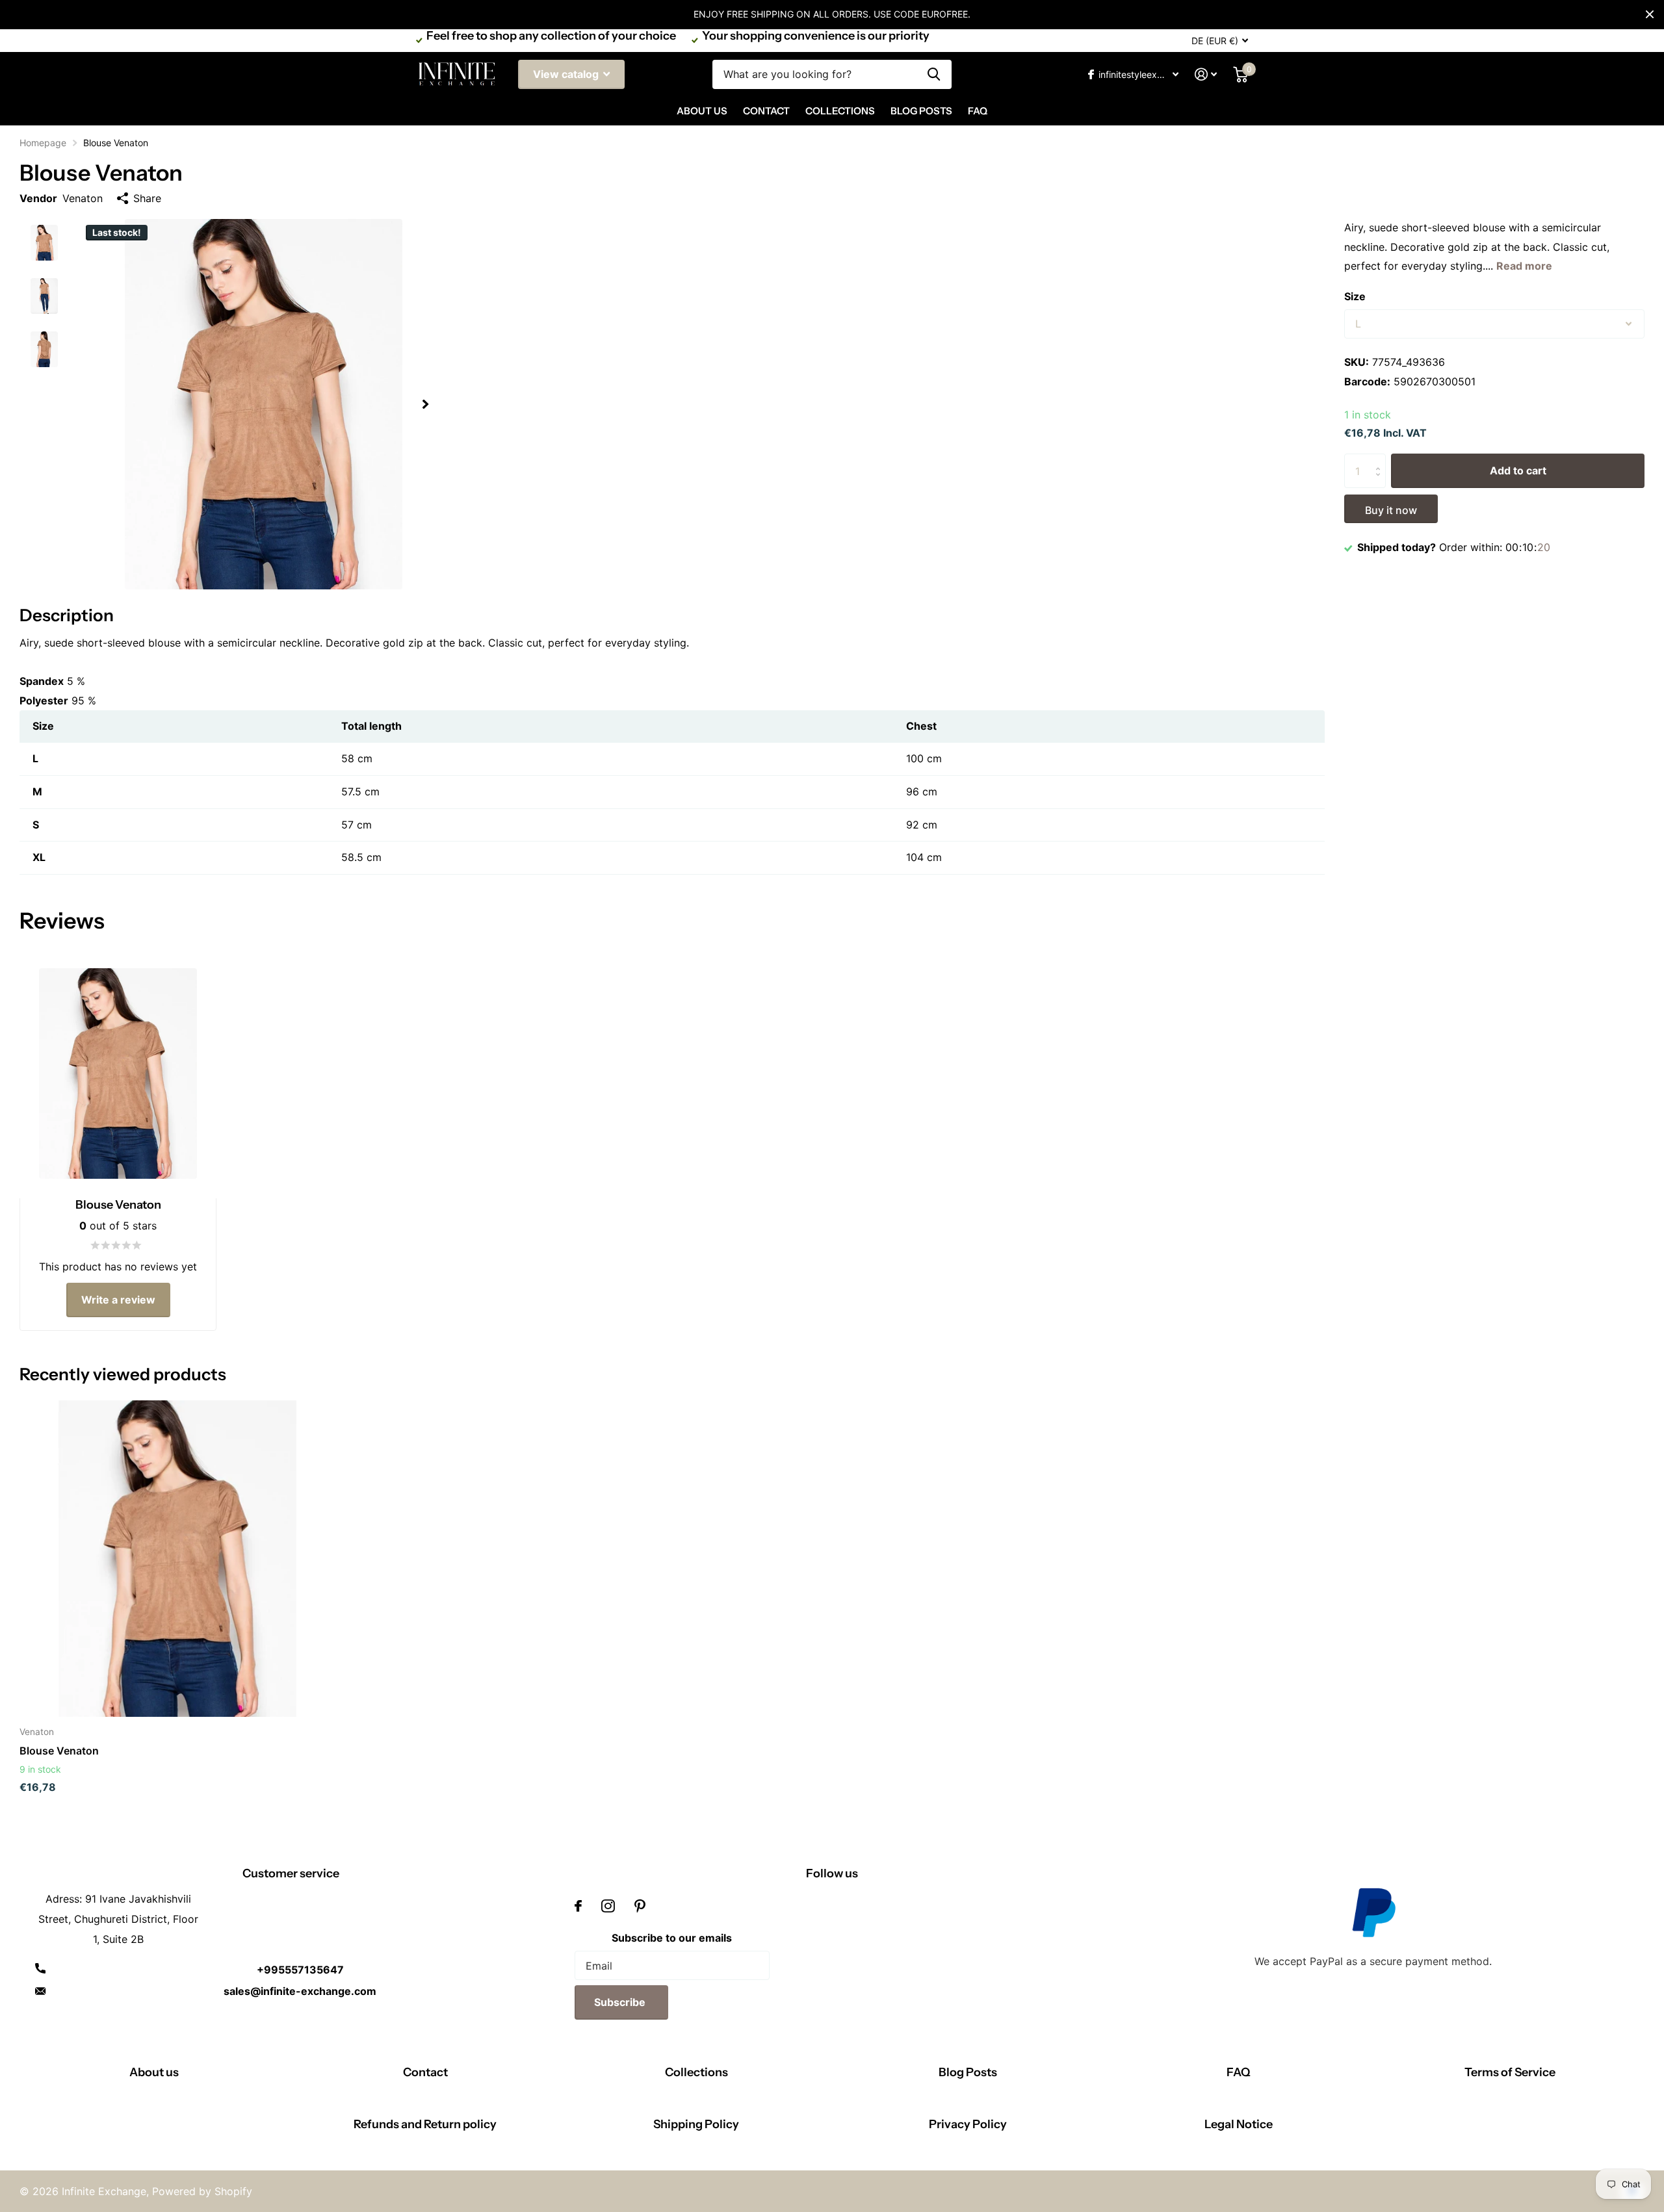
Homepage (43, 143)
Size (1355, 296)
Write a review (118, 1300)
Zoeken (934, 74)
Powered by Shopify (202, 2191)
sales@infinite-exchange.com (300, 1991)
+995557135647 (300, 1970)
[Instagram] (608, 1906)
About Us (702, 111)
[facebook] (578, 1906)
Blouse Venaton (59, 1751)
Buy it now (1391, 510)
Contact (766, 111)
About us (154, 2072)
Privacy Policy (968, 2124)
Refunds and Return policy (425, 2124)
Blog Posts (921, 111)
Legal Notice (1239, 2124)
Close (1650, 14)
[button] (425, 405)
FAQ (978, 111)
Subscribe (621, 2002)
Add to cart (1518, 470)
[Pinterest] (640, 1906)
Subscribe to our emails (672, 1938)
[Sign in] (1206, 74)
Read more (1524, 266)
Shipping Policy (696, 2124)
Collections (840, 111)
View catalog (567, 74)
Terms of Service (1510, 2072)
